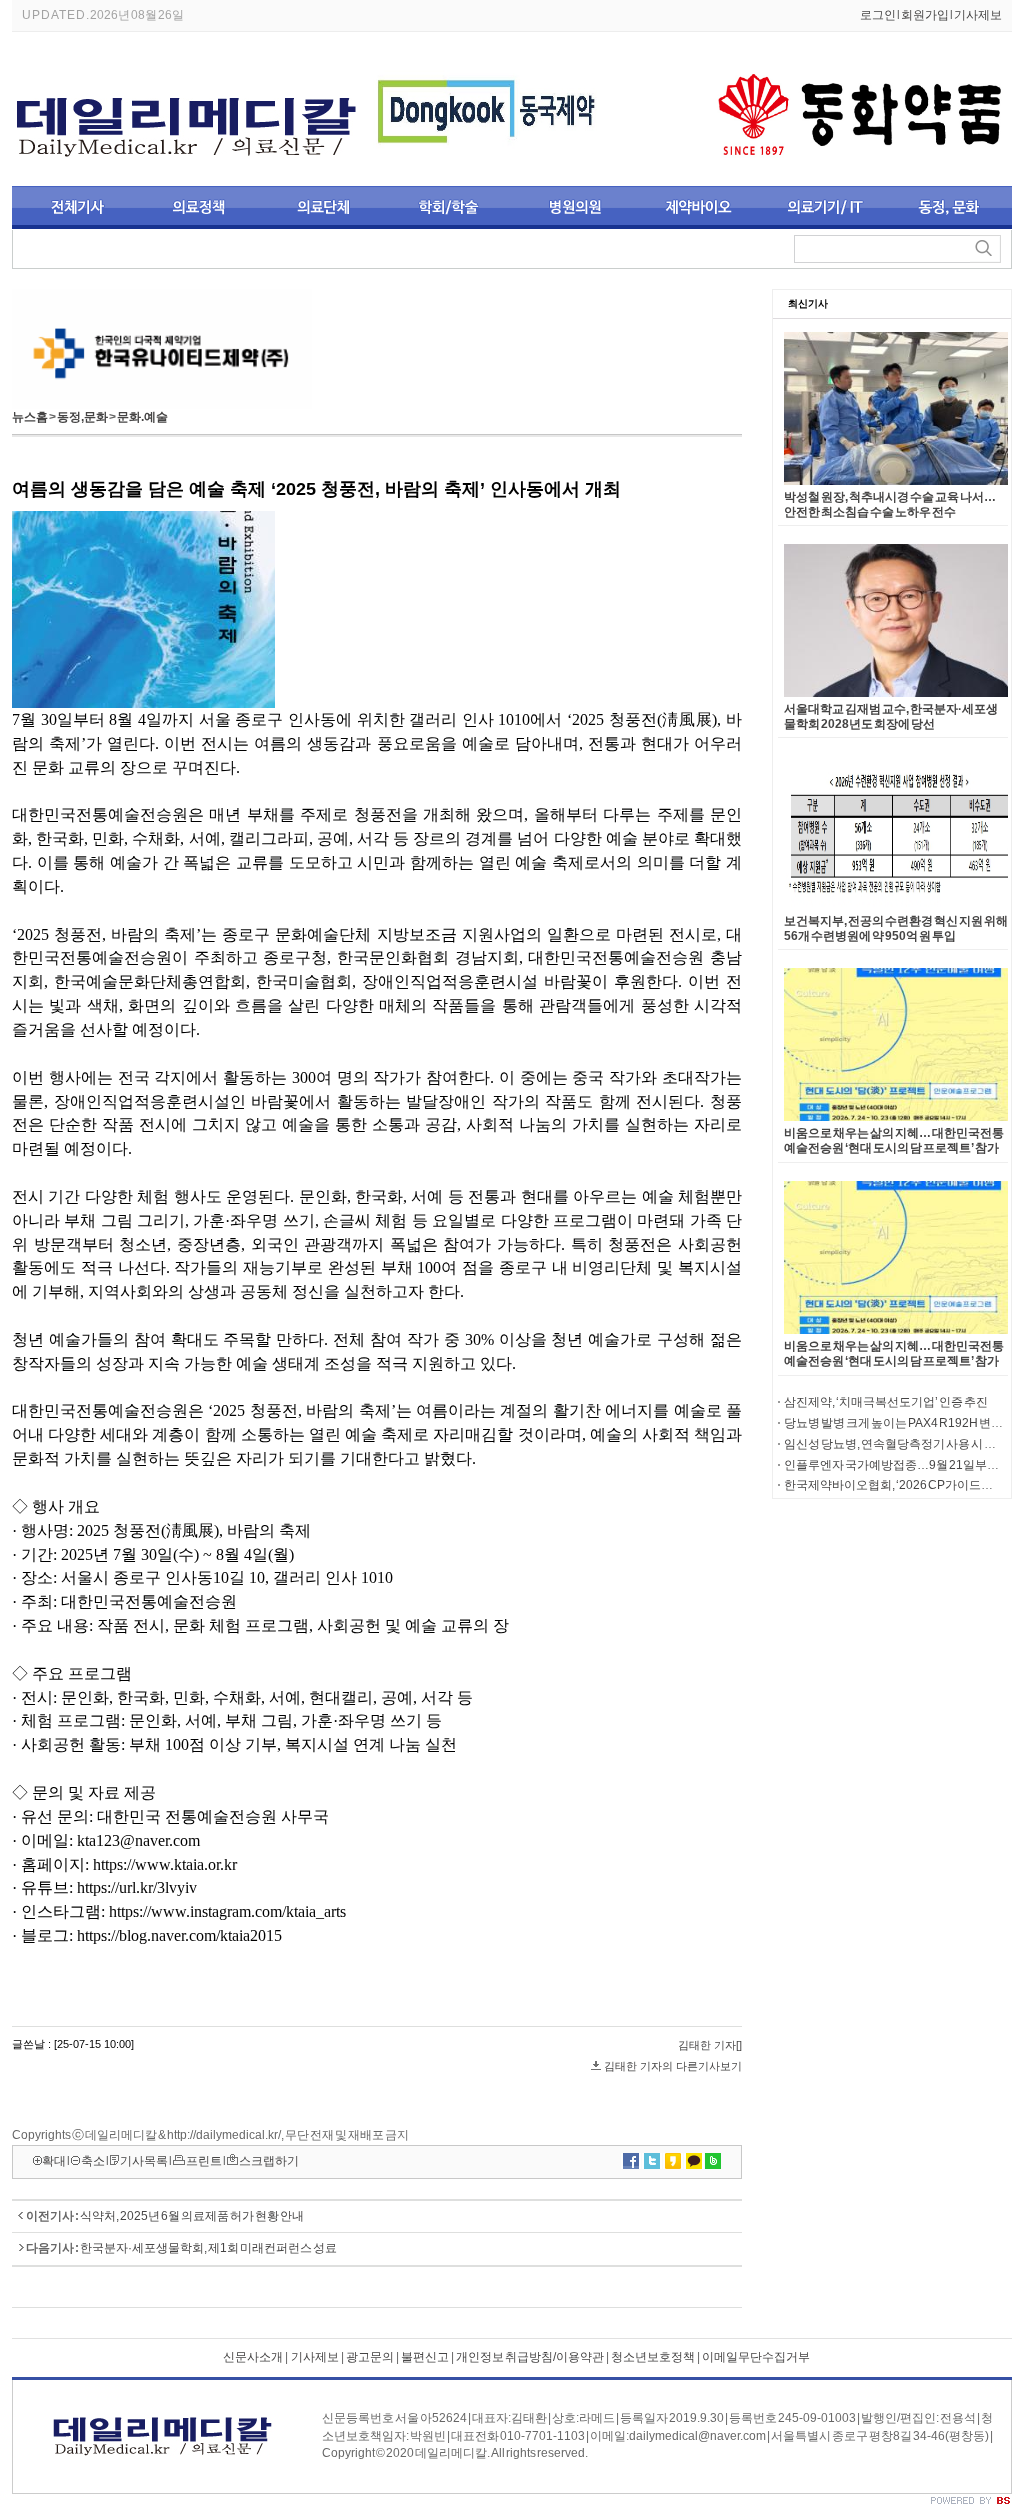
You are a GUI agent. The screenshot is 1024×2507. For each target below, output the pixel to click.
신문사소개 (253, 2357)
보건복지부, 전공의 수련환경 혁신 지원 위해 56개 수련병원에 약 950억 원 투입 (896, 928)
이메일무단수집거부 (756, 2357)
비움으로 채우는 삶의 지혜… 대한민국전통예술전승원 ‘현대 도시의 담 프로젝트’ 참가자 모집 (894, 1148)
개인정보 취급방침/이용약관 (530, 2357)
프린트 (204, 2161)
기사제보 (978, 15)
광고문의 (369, 2357)
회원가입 (925, 15)
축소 (93, 2161)
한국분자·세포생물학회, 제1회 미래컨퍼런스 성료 (208, 2248)
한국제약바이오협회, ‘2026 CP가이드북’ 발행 (902, 1485)
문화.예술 (142, 417)
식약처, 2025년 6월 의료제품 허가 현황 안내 (192, 2216)
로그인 (878, 15)
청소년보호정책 (653, 2357)
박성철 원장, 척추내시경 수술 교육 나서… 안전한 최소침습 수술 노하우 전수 (890, 504)
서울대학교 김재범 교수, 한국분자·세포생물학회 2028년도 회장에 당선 (891, 716)
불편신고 (425, 2357)
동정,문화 (82, 417)
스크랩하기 (269, 2161)
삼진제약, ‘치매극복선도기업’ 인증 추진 (886, 1402)
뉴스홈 (30, 417)
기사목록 (144, 2161)
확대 (54, 2161)
